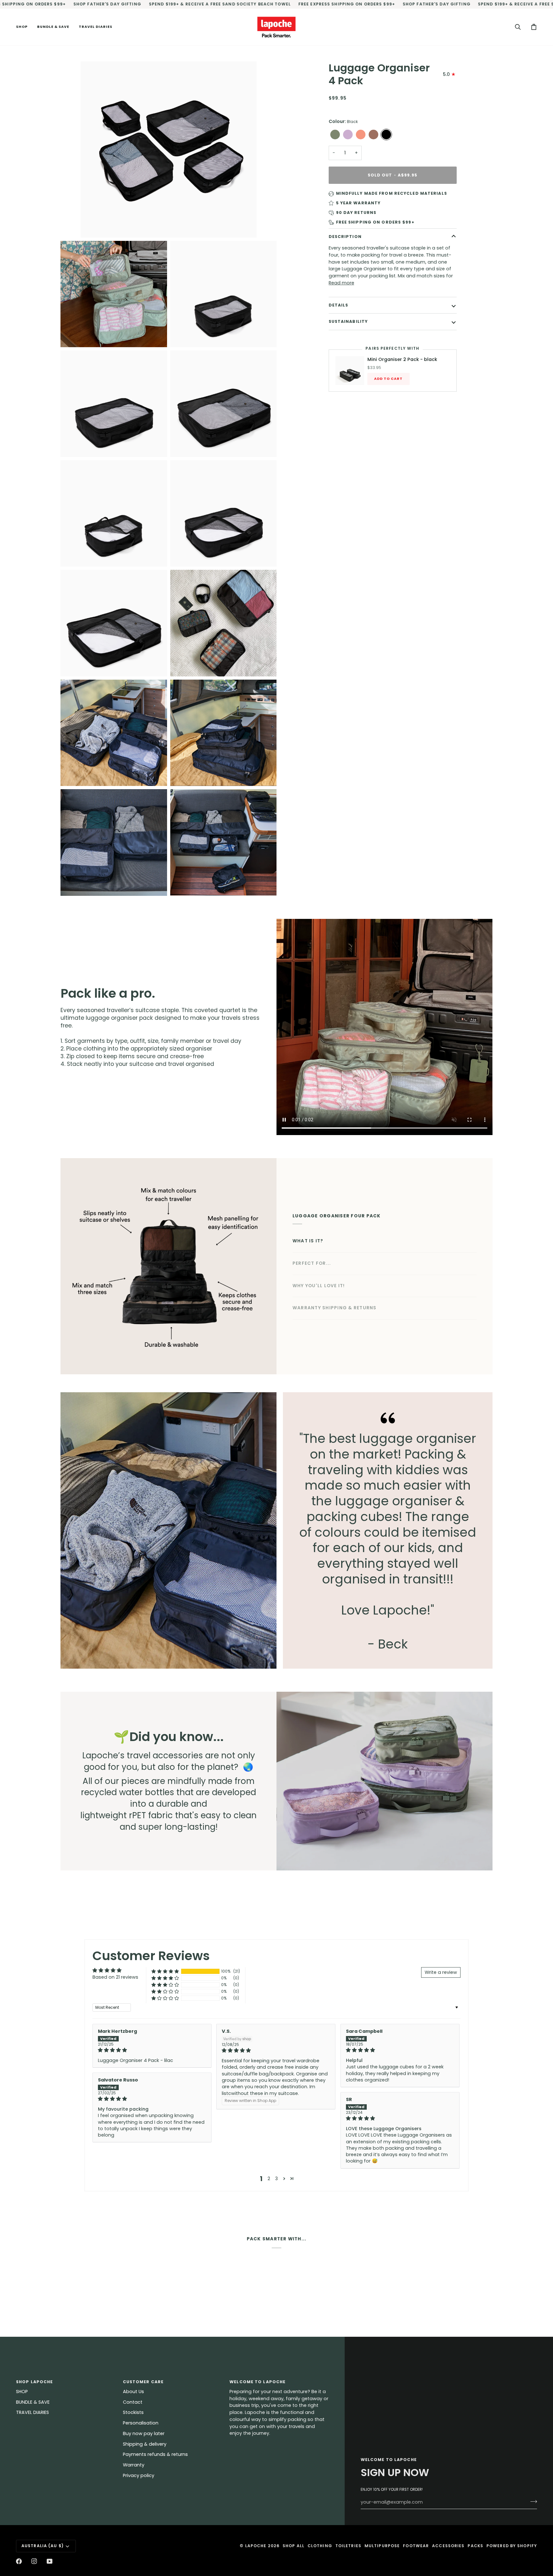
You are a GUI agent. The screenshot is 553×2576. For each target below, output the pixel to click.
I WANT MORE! (214, 1309)
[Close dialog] (393, 1234)
